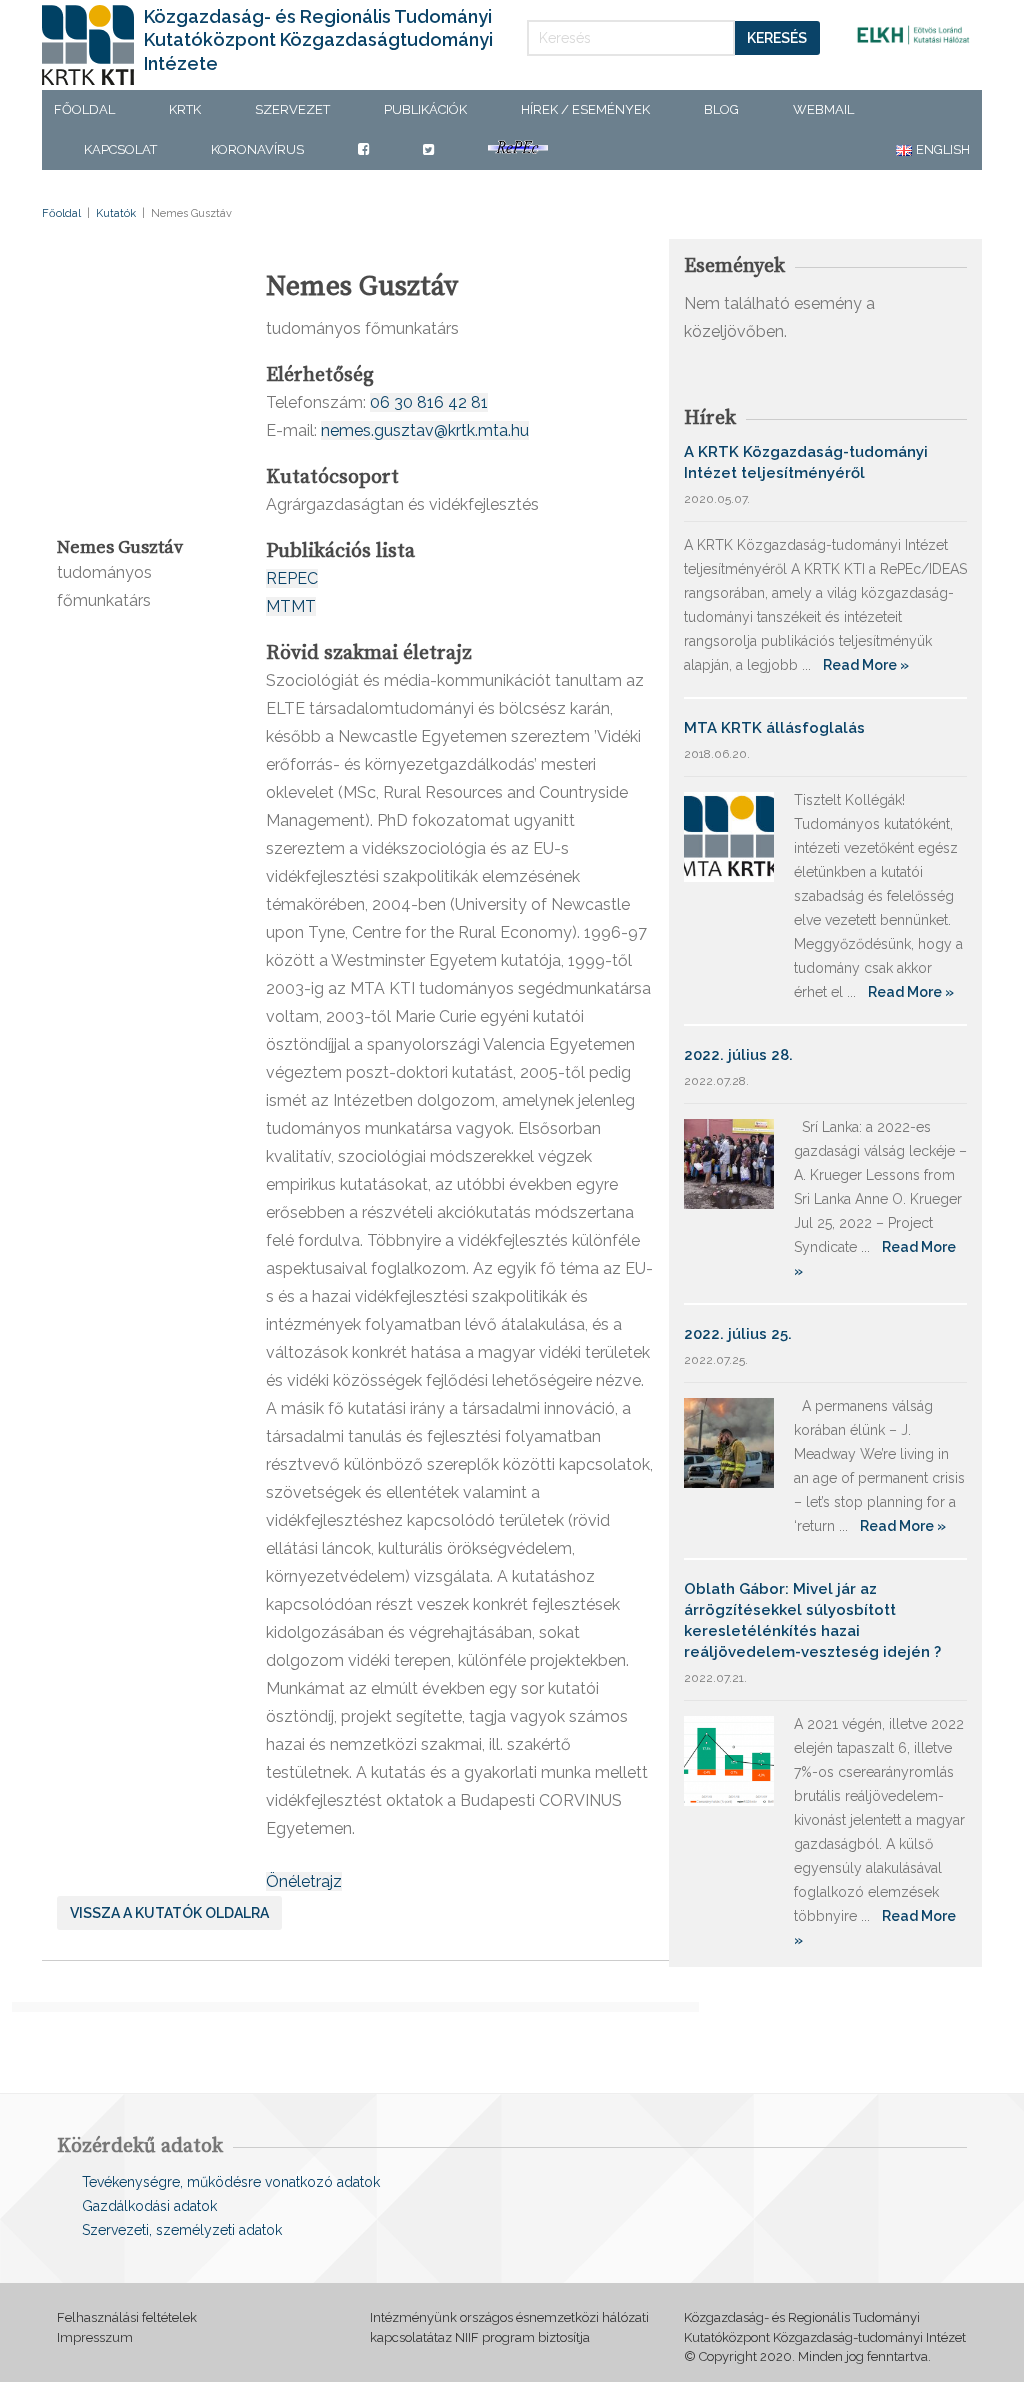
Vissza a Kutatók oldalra (169, 1913)
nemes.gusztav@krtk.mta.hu (425, 430)
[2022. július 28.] (729, 1162)
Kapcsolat (120, 149)
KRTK (185, 109)
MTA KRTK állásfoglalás (774, 728)
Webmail (823, 109)
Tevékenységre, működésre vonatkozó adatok (231, 2182)
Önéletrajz (304, 1881)
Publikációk (425, 109)
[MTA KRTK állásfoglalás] (729, 835)
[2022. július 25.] (729, 1441)
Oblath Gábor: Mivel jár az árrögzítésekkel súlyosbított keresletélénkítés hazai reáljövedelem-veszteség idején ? (812, 1620)
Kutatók (116, 213)
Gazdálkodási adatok (149, 2206)
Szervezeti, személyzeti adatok (182, 2230)
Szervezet (292, 109)
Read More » (866, 665)
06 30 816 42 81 (429, 402)
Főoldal (84, 109)
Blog (721, 109)
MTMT (291, 606)
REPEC (292, 578)
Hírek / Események (585, 109)
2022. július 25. (738, 1334)
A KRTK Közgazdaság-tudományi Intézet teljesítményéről (806, 462)
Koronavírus (257, 149)
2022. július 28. (738, 1055)
